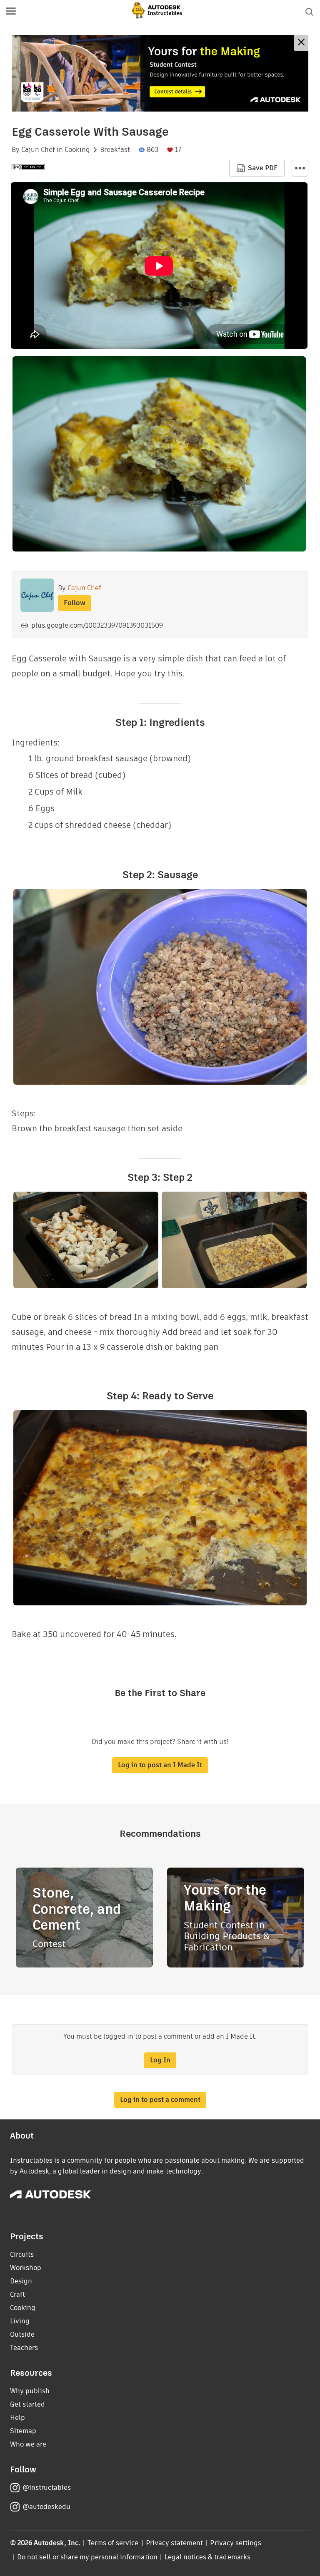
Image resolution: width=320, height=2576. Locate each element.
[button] (11, 12)
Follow (75, 603)
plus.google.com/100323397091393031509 (97, 625)
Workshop (26, 2268)
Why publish (30, 2391)
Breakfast (115, 150)
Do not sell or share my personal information (87, 2557)
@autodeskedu (46, 2507)
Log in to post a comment (160, 2100)
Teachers (24, 2348)
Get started (27, 2404)
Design (21, 2281)
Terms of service (113, 2543)
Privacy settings (236, 2543)
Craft (17, 2294)
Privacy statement (175, 2543)
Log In (160, 2060)
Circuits (22, 2254)
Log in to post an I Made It (160, 1765)
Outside (22, 2334)
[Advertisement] (160, 73)
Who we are (28, 2444)
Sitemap (23, 2431)
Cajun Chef (38, 150)
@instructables (47, 2488)
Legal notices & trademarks (207, 2557)
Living (20, 2321)
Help (17, 2418)
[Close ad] (301, 43)
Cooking (77, 150)
